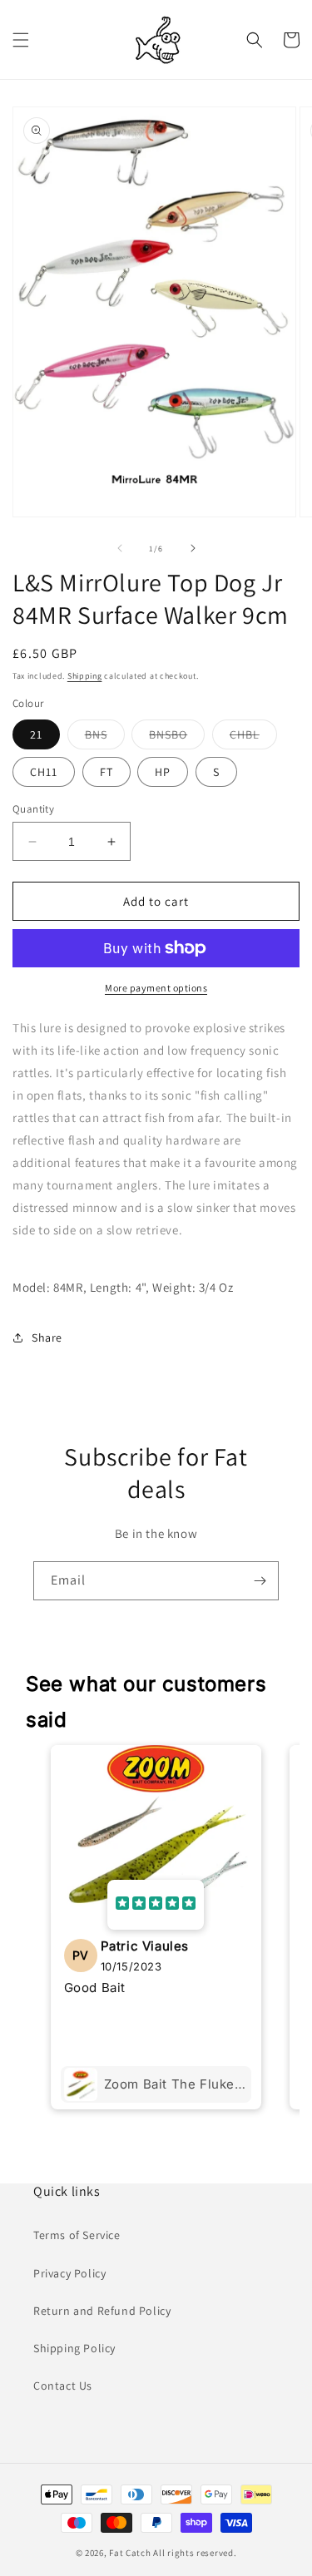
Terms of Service (77, 2235)
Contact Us (63, 2386)
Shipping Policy (74, 2348)
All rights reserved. (195, 2553)
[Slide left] (120, 548)
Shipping (85, 676)
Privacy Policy (69, 2273)
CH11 (44, 772)
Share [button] (47, 1337)
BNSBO (177, 738)
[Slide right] (193, 548)
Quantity (33, 809)
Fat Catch (130, 2553)
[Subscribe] (260, 1581)
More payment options (156, 988)
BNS (105, 738)
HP (163, 772)
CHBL (253, 738)
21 (36, 734)
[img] (156, 1905)
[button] (21, 40)
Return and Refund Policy (102, 2311)
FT (106, 772)
